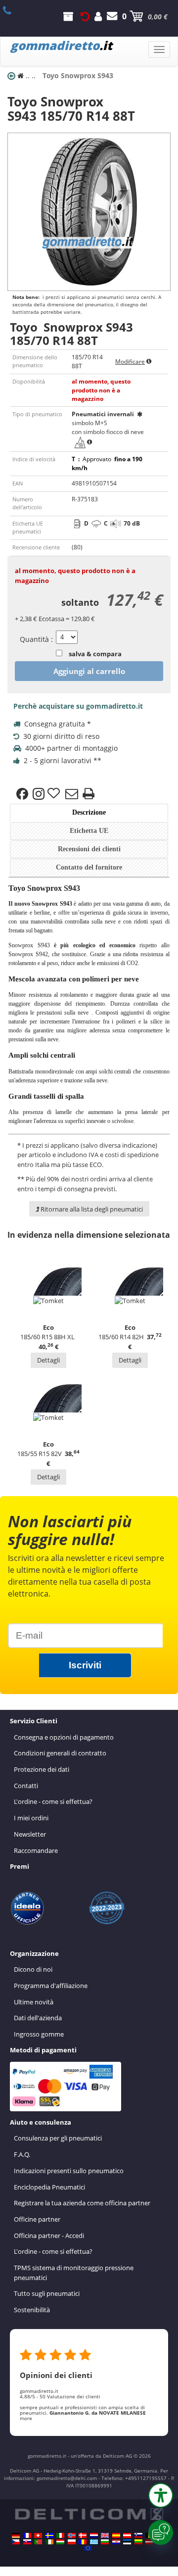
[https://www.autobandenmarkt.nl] (94, 2535)
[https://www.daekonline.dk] (83, 2535)
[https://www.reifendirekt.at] (127, 2535)
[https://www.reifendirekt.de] (16, 2535)
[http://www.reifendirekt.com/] (88, 2548)
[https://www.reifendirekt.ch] (38, 2535)
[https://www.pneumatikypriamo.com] (27, 2542)
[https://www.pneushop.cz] (16, 2542)
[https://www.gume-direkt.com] (138, 2535)
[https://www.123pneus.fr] (27, 2535)
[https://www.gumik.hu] (60, 2542)
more (26, 2418)
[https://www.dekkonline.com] (72, 2535)
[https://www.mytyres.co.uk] (105, 2535)
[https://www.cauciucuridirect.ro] (83, 2542)
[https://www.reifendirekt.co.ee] (127, 2542)
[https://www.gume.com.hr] (116, 2542)
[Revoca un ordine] (85, 16)
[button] (161, 2495)
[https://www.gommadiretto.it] (60, 2535)
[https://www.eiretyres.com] (49, 2542)
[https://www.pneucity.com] (38, 2542)
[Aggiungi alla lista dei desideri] (55, 794)
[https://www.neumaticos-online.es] (116, 2535)
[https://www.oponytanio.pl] (72, 2542)
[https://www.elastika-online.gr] (94, 2542)
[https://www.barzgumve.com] (105, 2542)
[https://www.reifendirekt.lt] (138, 2542)
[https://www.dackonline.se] (49, 2535)
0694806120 (13, 10)
